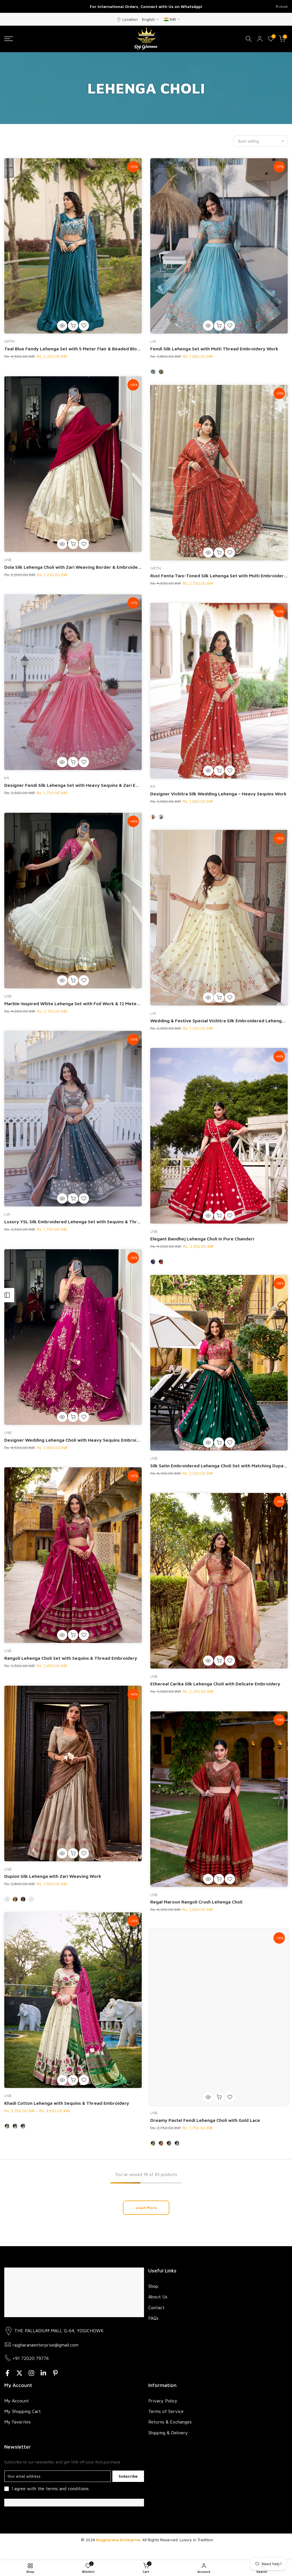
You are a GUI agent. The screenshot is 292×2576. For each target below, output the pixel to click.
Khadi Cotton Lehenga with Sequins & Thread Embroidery (67, 2103)
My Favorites (18, 2422)
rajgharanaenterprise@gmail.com (45, 2345)
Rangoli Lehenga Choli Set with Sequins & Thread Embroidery (71, 1658)
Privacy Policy (163, 2401)
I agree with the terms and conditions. (51, 2488)
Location (130, 19)
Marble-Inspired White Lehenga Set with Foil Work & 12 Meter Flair (77, 1003)
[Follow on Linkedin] (43, 2373)
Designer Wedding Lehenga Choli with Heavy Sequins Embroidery (75, 1440)
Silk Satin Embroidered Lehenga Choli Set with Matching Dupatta (220, 1466)
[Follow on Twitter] (19, 2373)
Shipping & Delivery (168, 2433)
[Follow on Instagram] (31, 2373)
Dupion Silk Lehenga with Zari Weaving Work (53, 1876)
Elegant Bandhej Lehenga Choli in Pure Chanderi (202, 1239)
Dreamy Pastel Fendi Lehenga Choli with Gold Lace (205, 2120)
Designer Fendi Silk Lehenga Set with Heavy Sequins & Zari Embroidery (81, 785)
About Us (158, 2297)
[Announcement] (146, 7)
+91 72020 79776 (31, 2358)
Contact (156, 2307)
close (12, 7)
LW (153, 341)
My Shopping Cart (23, 2411)
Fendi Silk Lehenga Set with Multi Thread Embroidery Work (214, 349)
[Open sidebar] (7, 1295)
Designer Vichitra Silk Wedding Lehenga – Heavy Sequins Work (218, 794)
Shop (153, 2286)
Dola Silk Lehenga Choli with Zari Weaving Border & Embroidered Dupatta (84, 567)
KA (7, 778)
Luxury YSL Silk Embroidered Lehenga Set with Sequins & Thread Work (81, 1222)
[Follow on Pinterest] (55, 2373)
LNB (8, 559)
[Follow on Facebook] (7, 2373)
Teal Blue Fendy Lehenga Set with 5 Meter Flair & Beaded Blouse (74, 349)
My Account (17, 2401)
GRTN (10, 341)
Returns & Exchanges (170, 2422)
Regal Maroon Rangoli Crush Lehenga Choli (196, 1902)
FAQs (153, 2318)
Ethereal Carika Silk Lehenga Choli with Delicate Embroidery (215, 1684)
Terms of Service (166, 2411)
